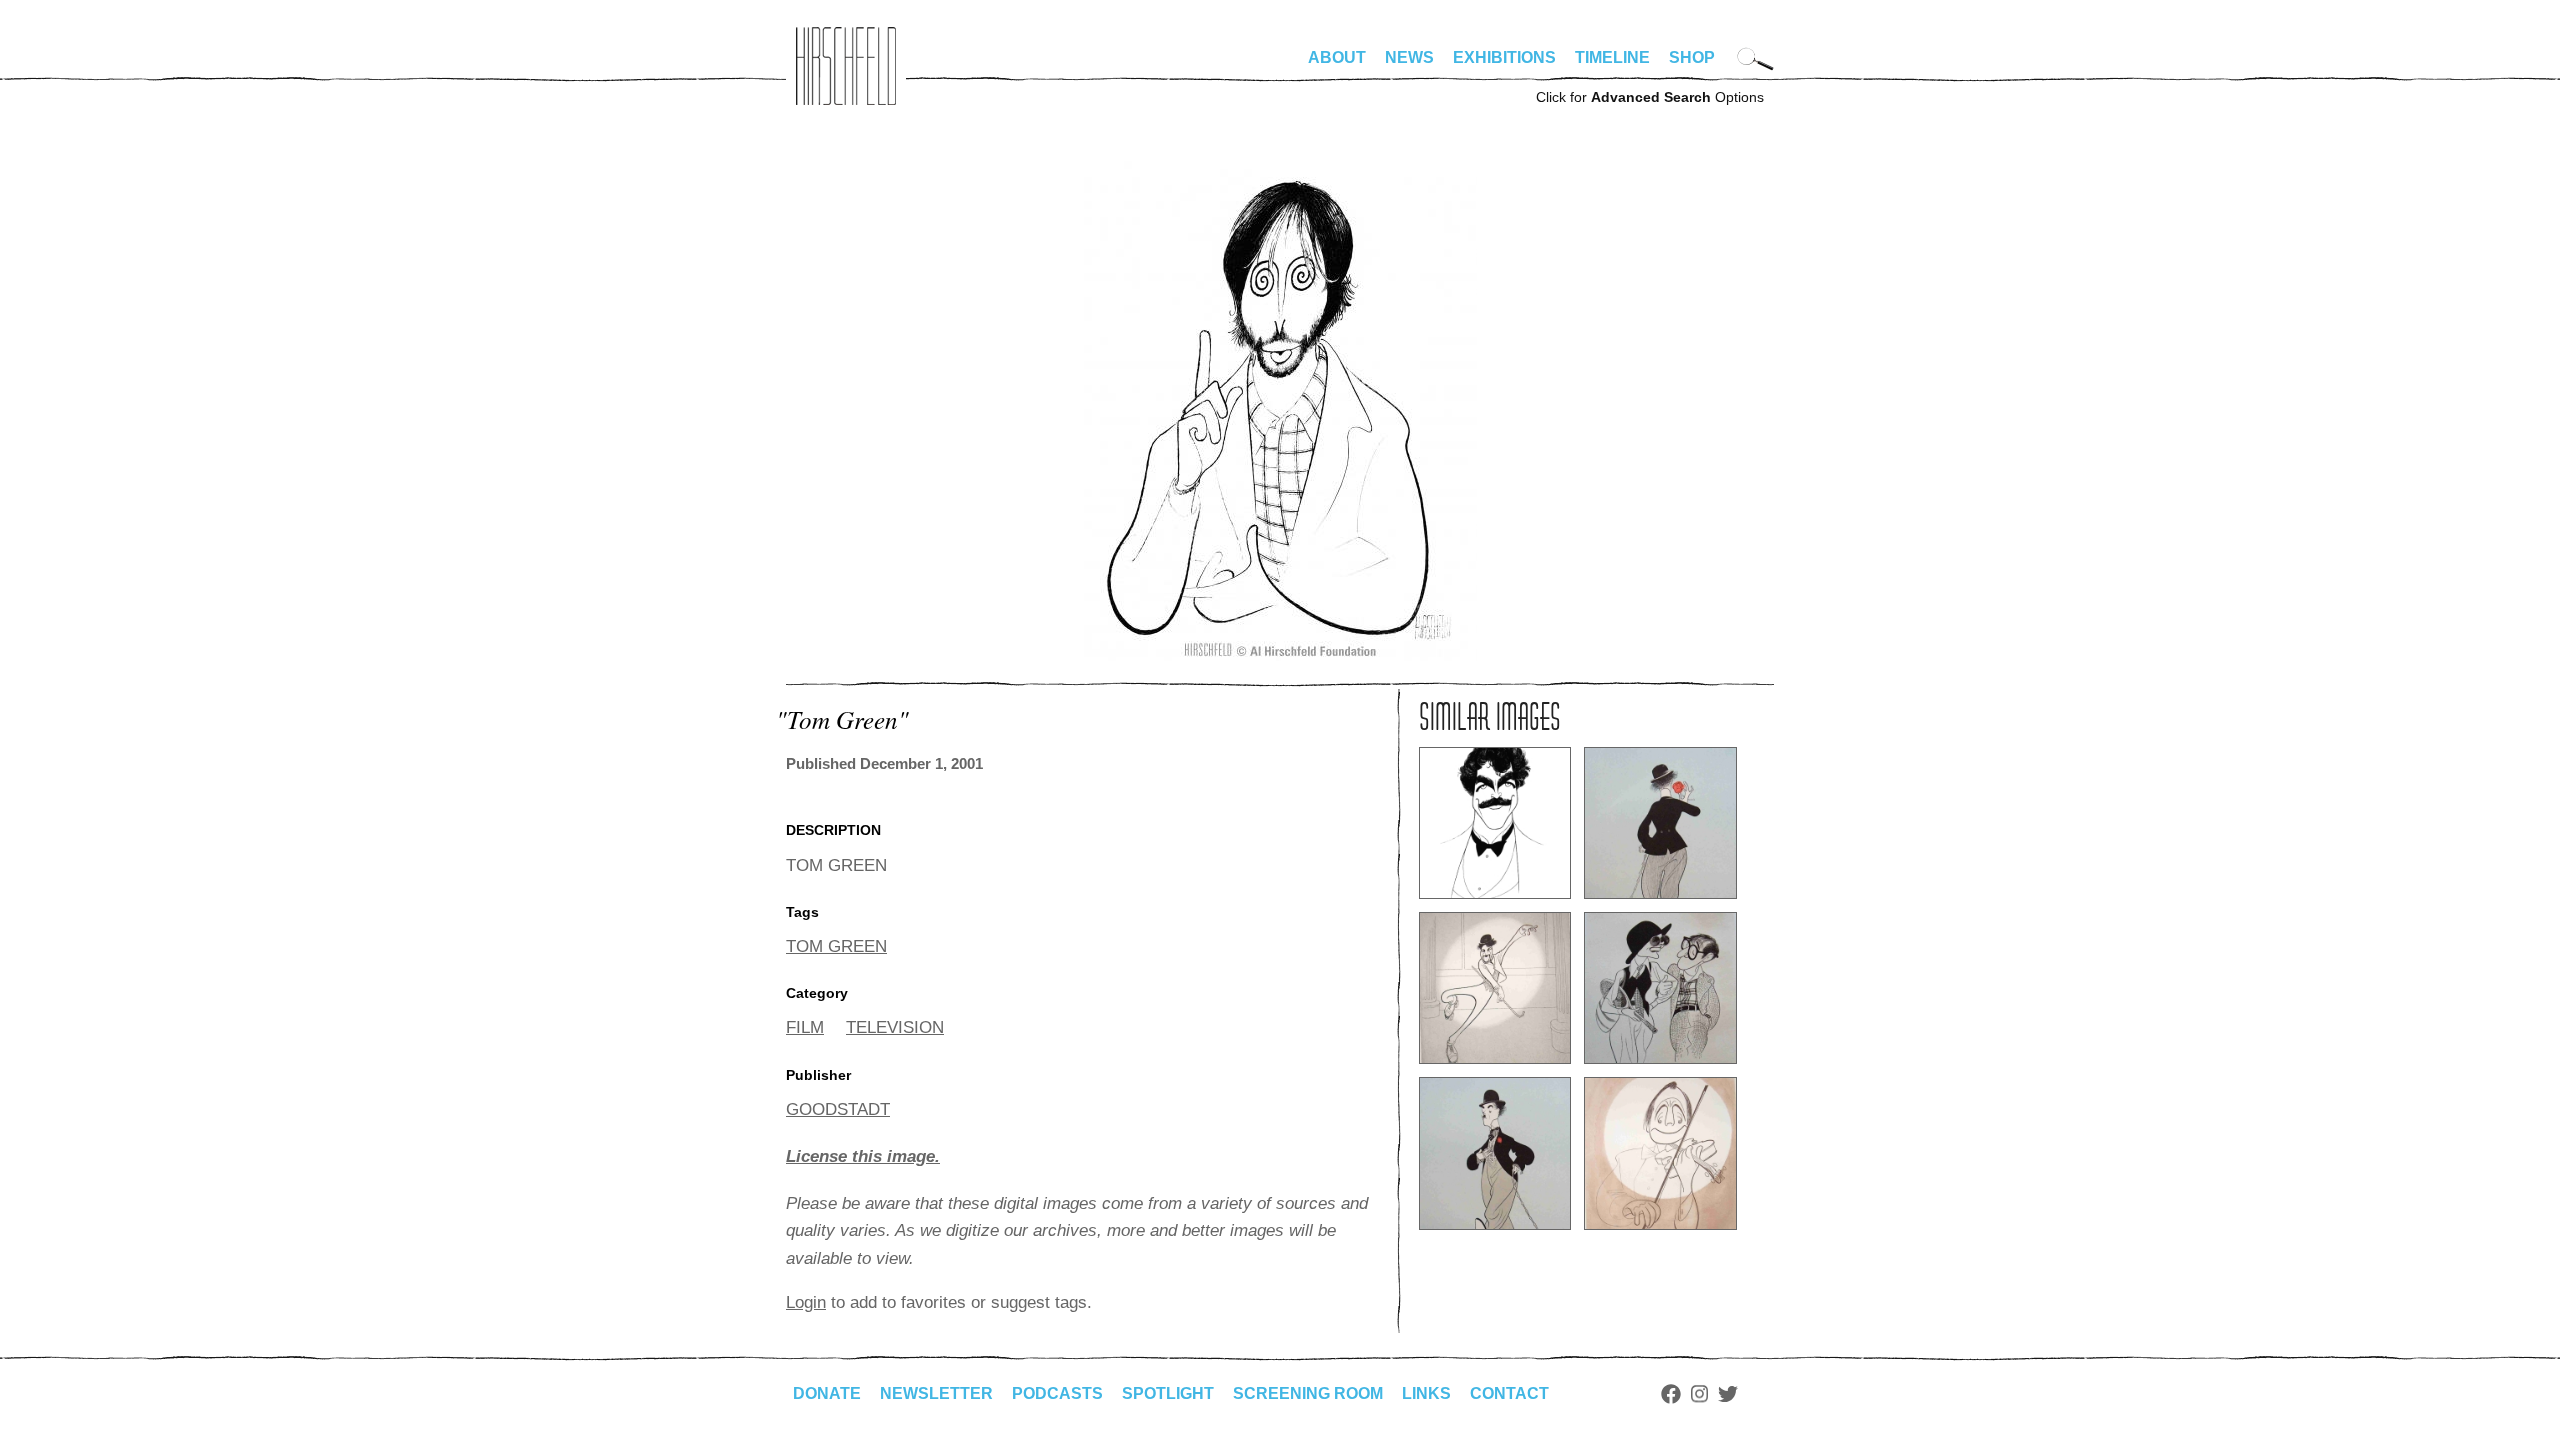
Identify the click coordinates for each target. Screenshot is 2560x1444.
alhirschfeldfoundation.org (846, 66)
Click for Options (1650, 97)
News (1409, 57)
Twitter (1728, 1394)
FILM (805, 1027)
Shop (1692, 57)
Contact (1509, 1393)
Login (806, 1302)
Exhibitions (1504, 57)
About (1337, 57)
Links (1426, 1393)
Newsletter (936, 1393)
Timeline (1612, 57)
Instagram (1699, 1394)
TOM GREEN (836, 946)
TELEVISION (895, 1027)
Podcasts (1057, 1393)
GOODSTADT (838, 1109)
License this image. (863, 1156)
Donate (827, 1393)
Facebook (1671, 1394)
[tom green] (1280, 655)
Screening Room (1308, 1393)
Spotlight (1168, 1393)
